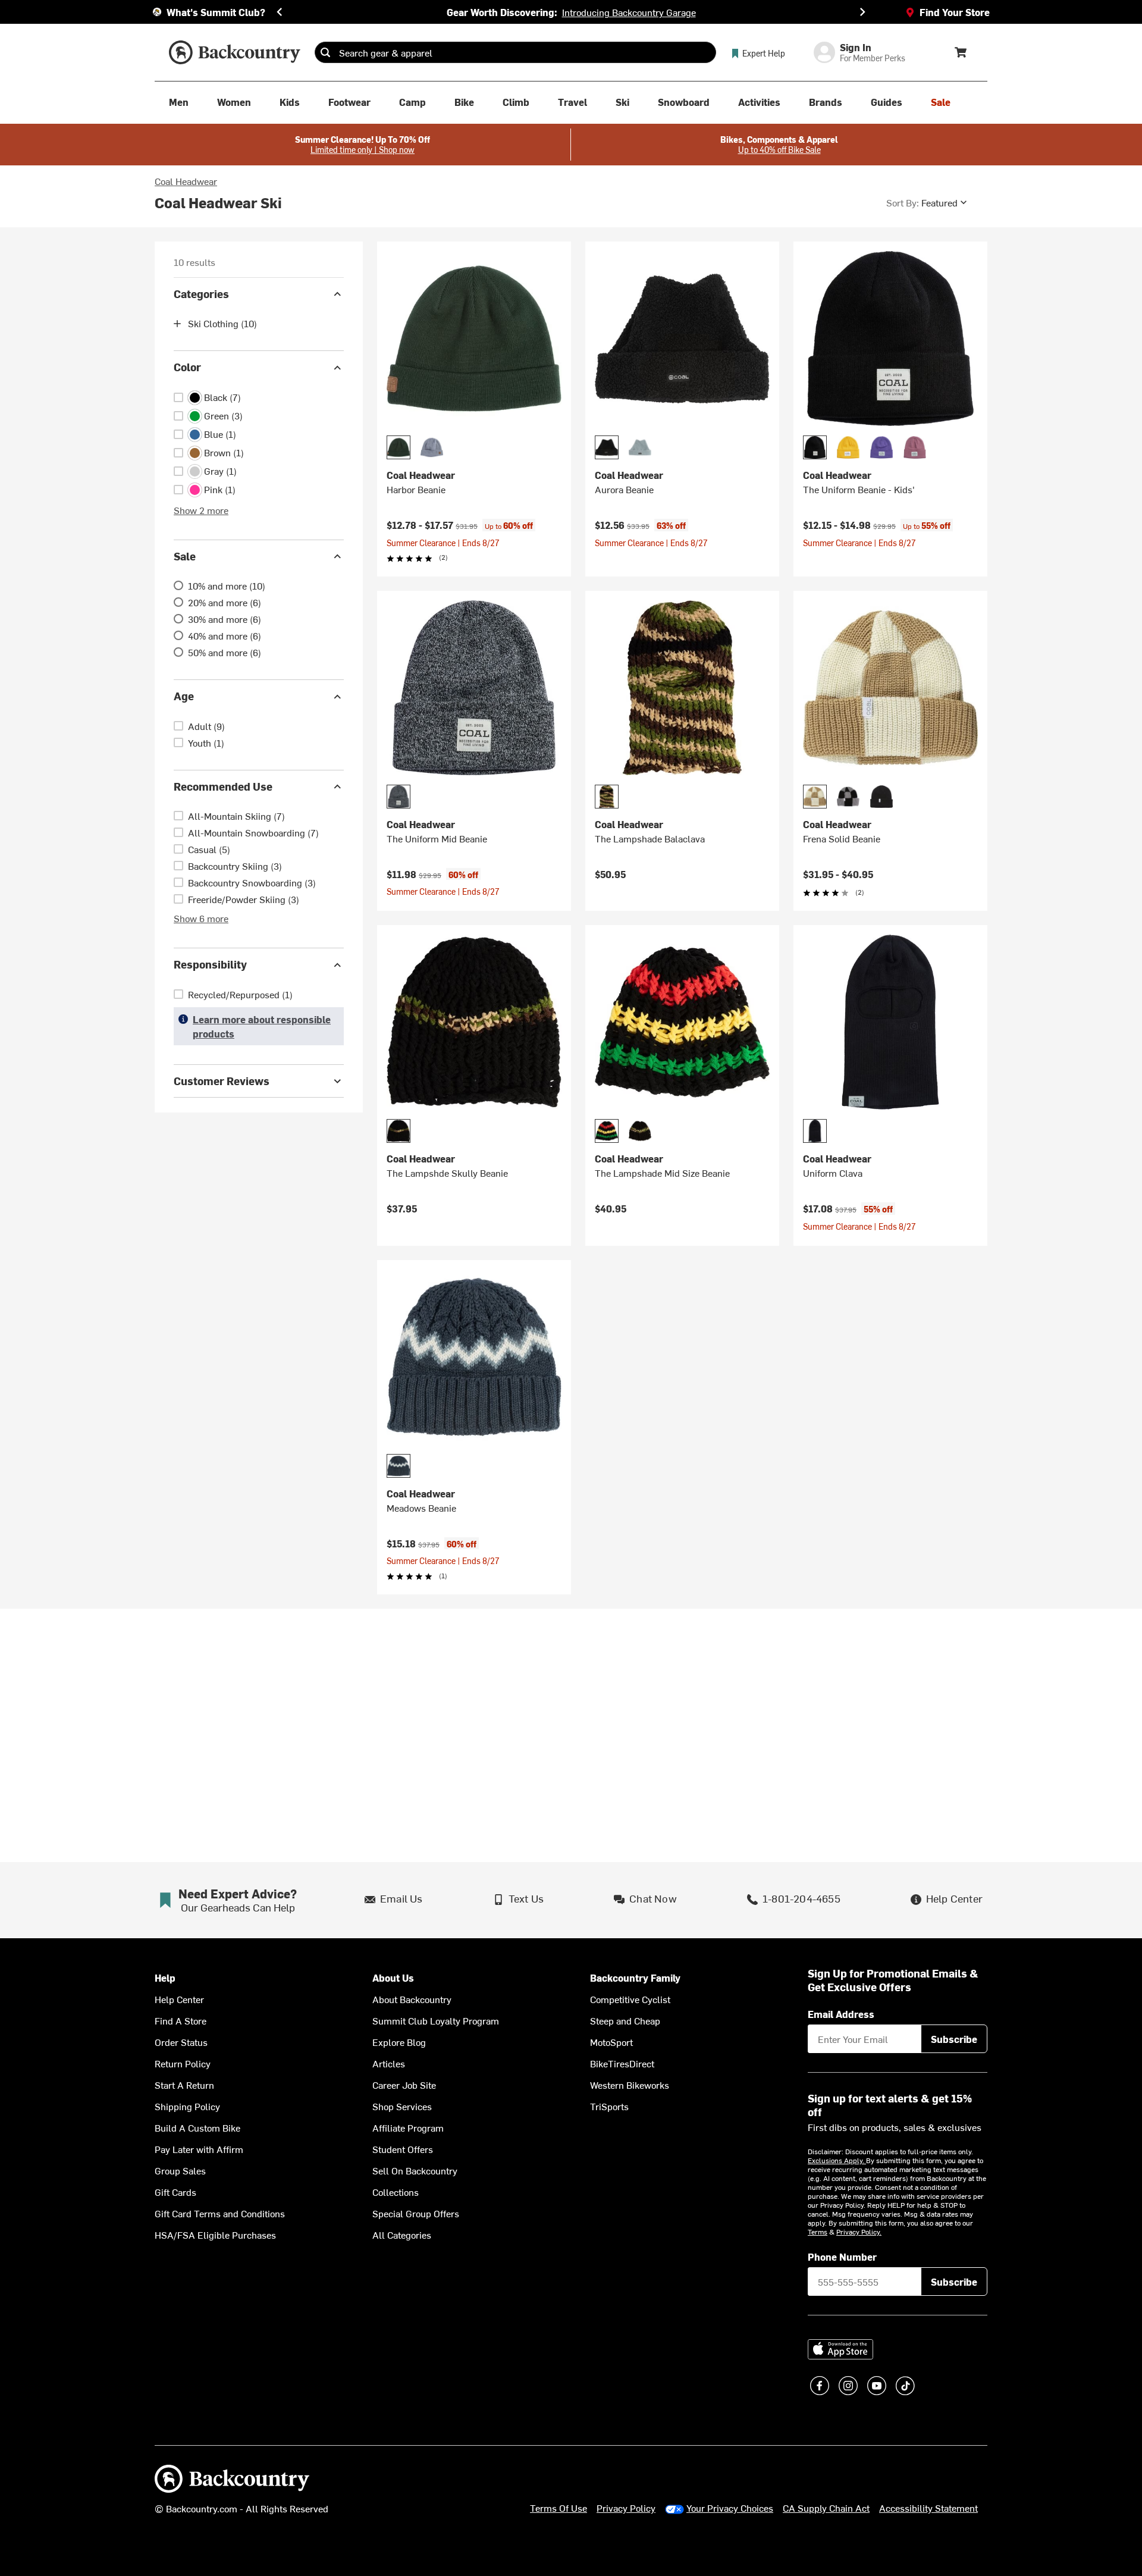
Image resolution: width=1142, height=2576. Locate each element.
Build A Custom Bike (197, 2127)
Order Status (181, 2042)
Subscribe (954, 2039)
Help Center (179, 1999)
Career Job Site (404, 2085)
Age (184, 696)
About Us (393, 1978)
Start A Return (184, 2085)
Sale (185, 556)
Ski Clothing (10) (222, 324)
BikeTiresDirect (622, 2063)
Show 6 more (201, 919)
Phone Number (842, 2257)
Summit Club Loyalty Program (436, 2020)
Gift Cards (175, 2192)
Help (165, 1978)
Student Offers (403, 2149)
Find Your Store (955, 12)
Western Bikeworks (630, 2085)
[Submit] (325, 52)
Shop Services (402, 2106)
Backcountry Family (635, 1978)
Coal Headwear (186, 181)
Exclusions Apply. (837, 2160)
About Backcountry (412, 1999)
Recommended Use (223, 786)
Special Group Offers (416, 2213)
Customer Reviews (222, 1081)
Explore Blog (399, 2042)
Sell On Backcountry (415, 2170)
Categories (201, 294)
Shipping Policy (187, 2106)
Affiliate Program (408, 2127)
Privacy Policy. (859, 2232)
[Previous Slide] (280, 12)
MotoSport (611, 2042)
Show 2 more (201, 510)
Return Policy (183, 2063)
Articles (389, 2063)
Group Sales (180, 2170)
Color (187, 367)
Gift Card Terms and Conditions (220, 2213)
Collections (396, 2192)
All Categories (402, 2235)
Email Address (841, 2014)
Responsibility (210, 965)
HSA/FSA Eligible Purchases (215, 2235)
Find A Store (181, 2020)
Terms (818, 2232)
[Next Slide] (862, 12)
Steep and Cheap (625, 2020)
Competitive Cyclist (630, 1999)
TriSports (609, 2106)
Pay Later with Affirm (199, 2149)
